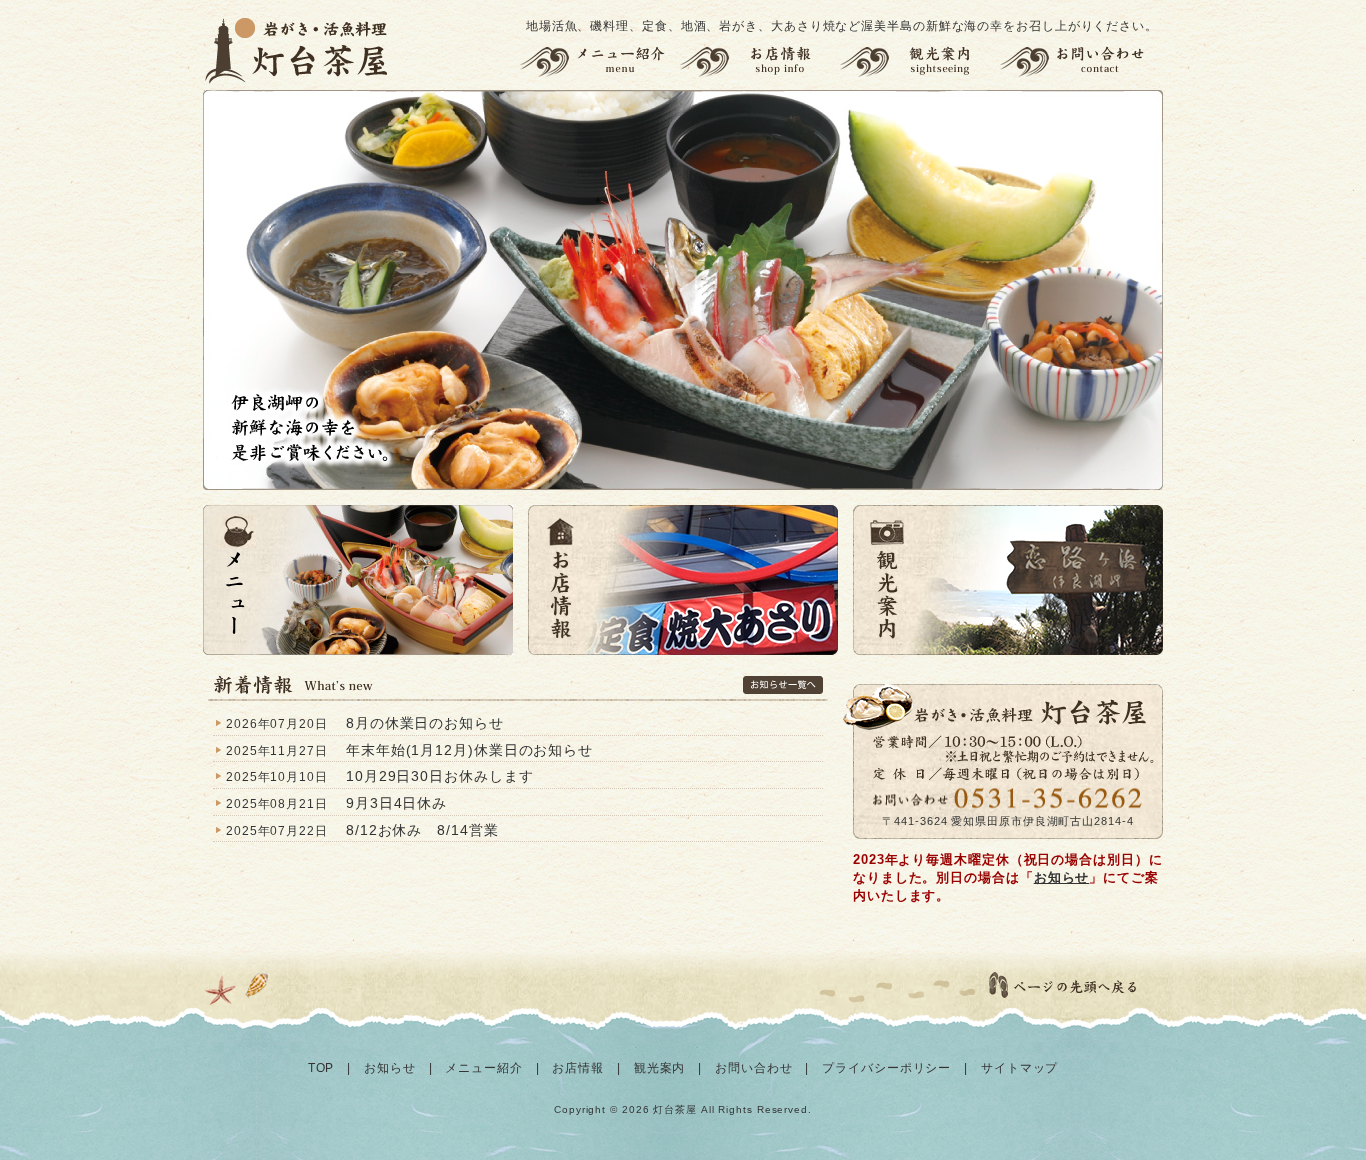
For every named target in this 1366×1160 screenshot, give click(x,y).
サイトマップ (1019, 1068)
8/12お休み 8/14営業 (422, 830)
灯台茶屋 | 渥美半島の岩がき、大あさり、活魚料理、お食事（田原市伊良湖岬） (298, 50)
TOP (321, 1068)
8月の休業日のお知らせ (425, 723)
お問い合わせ (1081, 61)
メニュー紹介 (596, 61)
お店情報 (759, 61)
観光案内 (919, 61)
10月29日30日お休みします (440, 776)
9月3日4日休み (396, 803)
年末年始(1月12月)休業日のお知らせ (469, 750)
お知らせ (1062, 877)
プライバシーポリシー (886, 1068)
